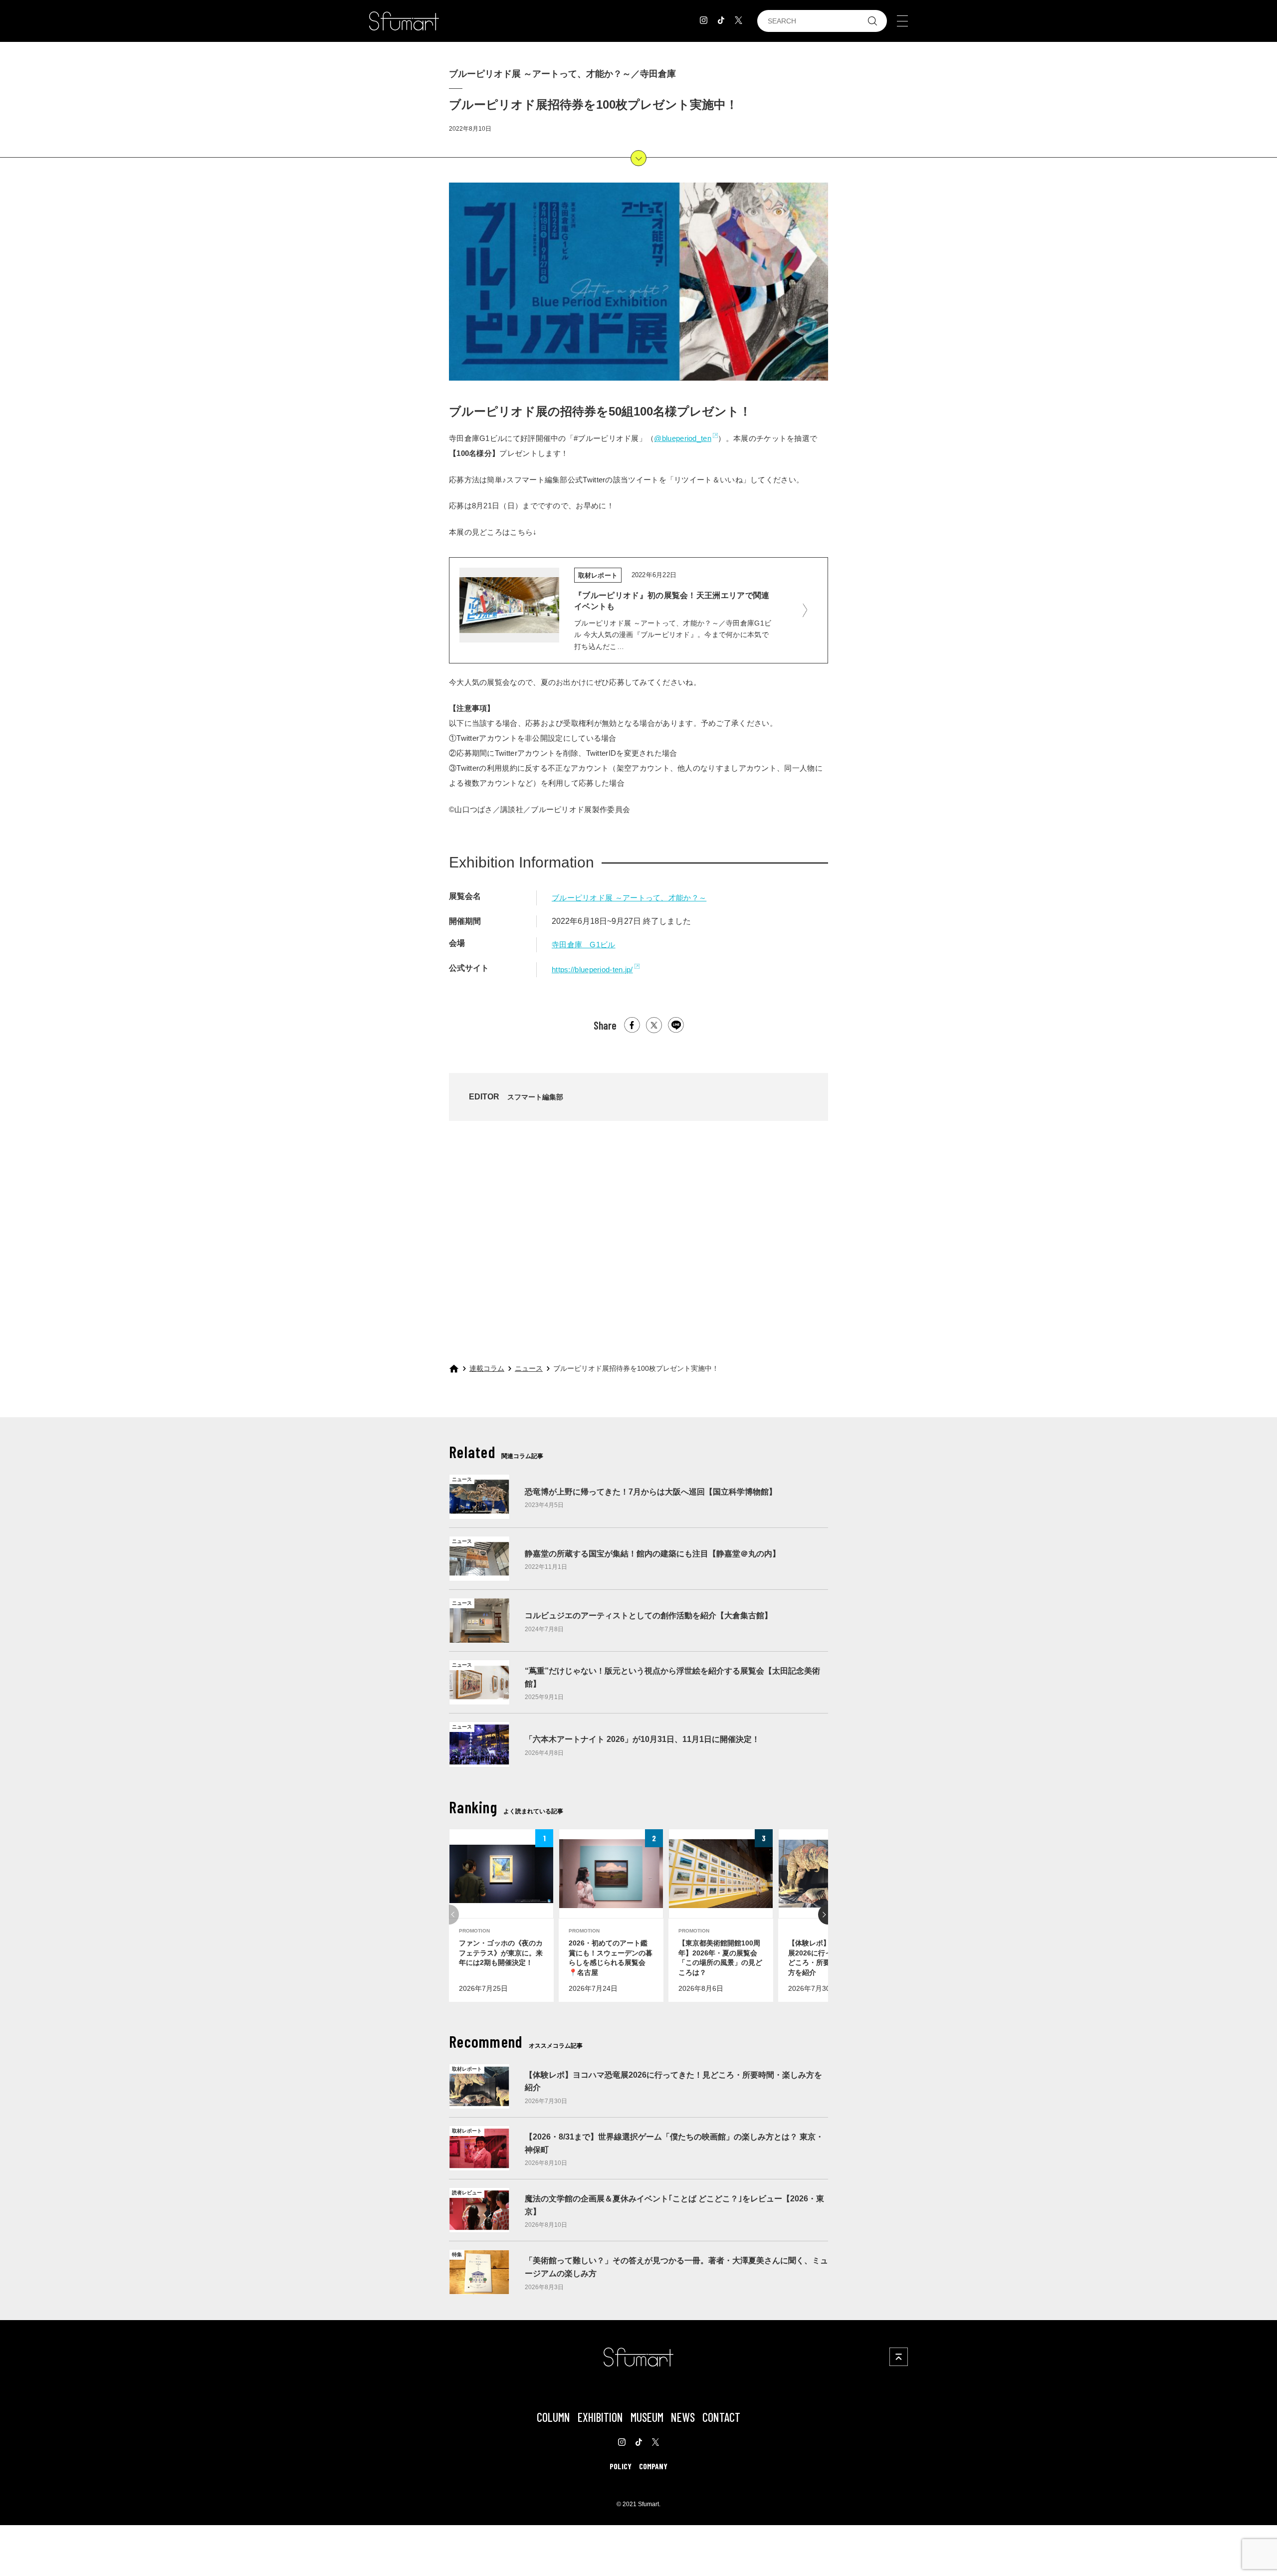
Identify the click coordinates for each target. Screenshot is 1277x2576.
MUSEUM (647, 2417)
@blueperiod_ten (683, 438)
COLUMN (553, 2417)
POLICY (621, 2466)
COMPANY (653, 2466)
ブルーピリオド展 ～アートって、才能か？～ (629, 898)
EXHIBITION (600, 2417)
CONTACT (721, 2417)
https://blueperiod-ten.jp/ (592, 969)
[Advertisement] (638, 1233)
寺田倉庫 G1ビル (584, 945)
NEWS (683, 2417)
